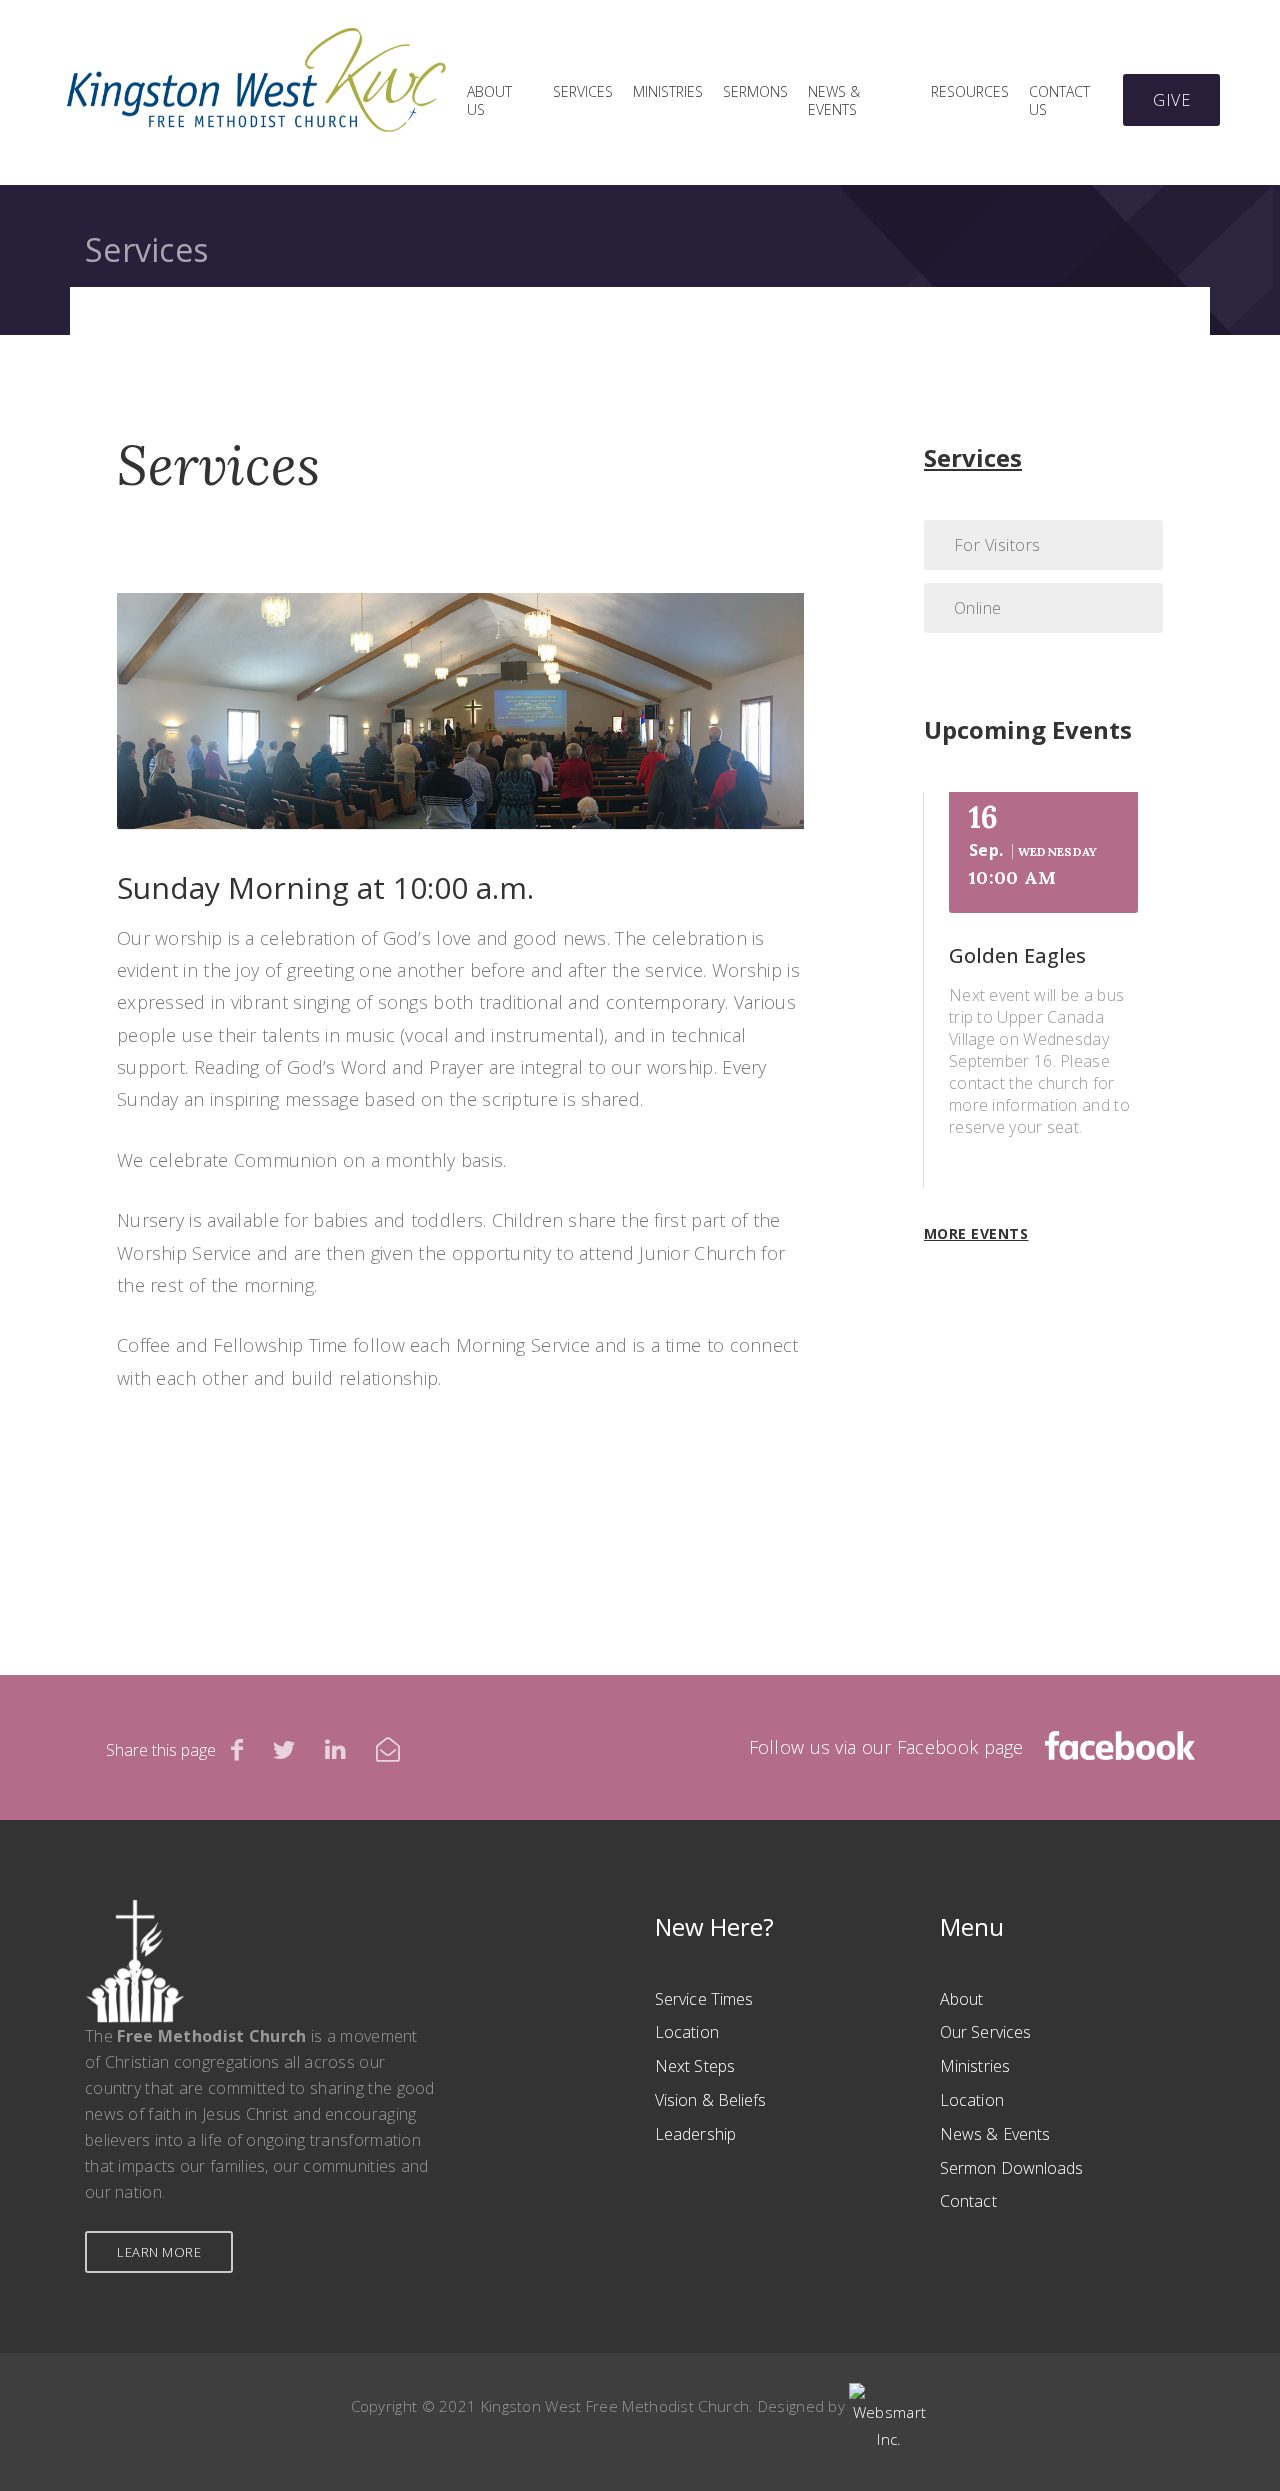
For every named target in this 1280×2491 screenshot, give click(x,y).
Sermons (755, 92)
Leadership (695, 2134)
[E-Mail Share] (388, 1749)
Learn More (159, 2252)
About (962, 1999)
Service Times (704, 1999)
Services (583, 92)
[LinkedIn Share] (335, 1749)
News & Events (834, 101)
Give (1171, 100)
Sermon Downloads (1012, 2168)
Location (687, 2032)
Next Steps (695, 2066)
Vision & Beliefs (711, 2100)
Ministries (668, 92)
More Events (976, 1233)
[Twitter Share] (284, 1749)
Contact (968, 2201)
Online (978, 608)
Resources (970, 92)
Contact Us (1059, 101)
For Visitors (997, 545)
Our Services (985, 2032)
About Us (489, 101)
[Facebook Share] (237, 1749)
